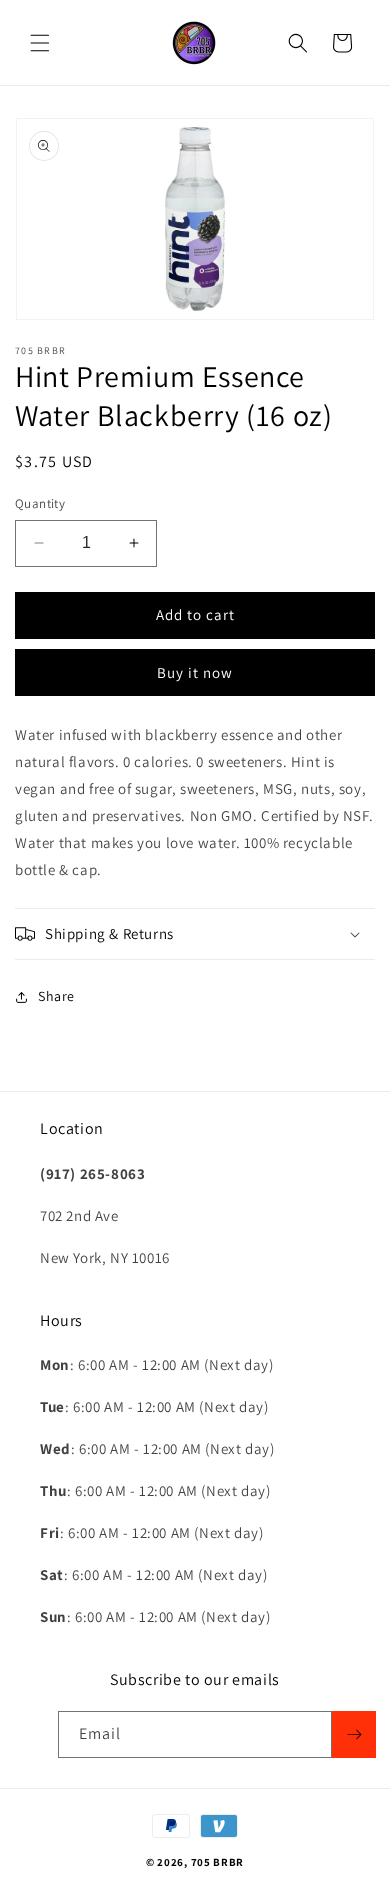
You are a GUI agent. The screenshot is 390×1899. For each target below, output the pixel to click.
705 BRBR (218, 1862)
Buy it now (195, 672)
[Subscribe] (354, 1734)
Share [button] (56, 996)
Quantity (40, 503)
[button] (40, 43)
